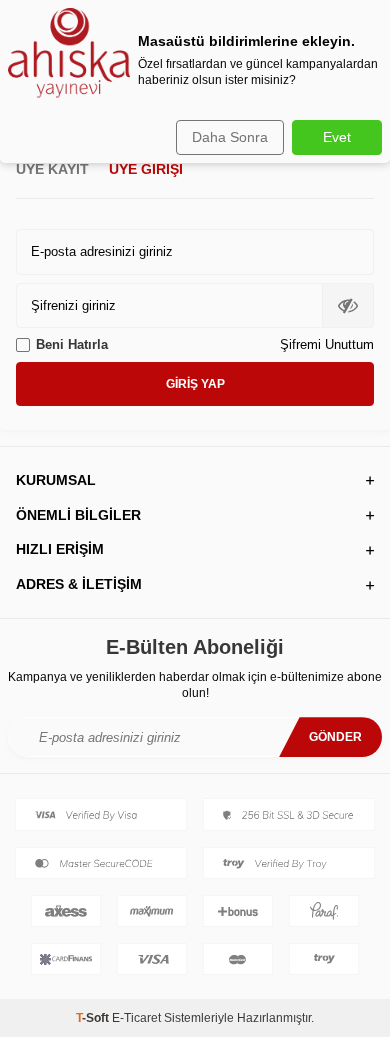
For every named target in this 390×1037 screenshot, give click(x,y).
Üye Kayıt (52, 169)
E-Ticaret (136, 1018)
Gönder (335, 737)
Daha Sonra (230, 137)
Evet (337, 137)
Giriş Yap (195, 384)
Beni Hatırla (72, 344)
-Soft (94, 1018)
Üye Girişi (146, 169)
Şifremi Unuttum (327, 344)
